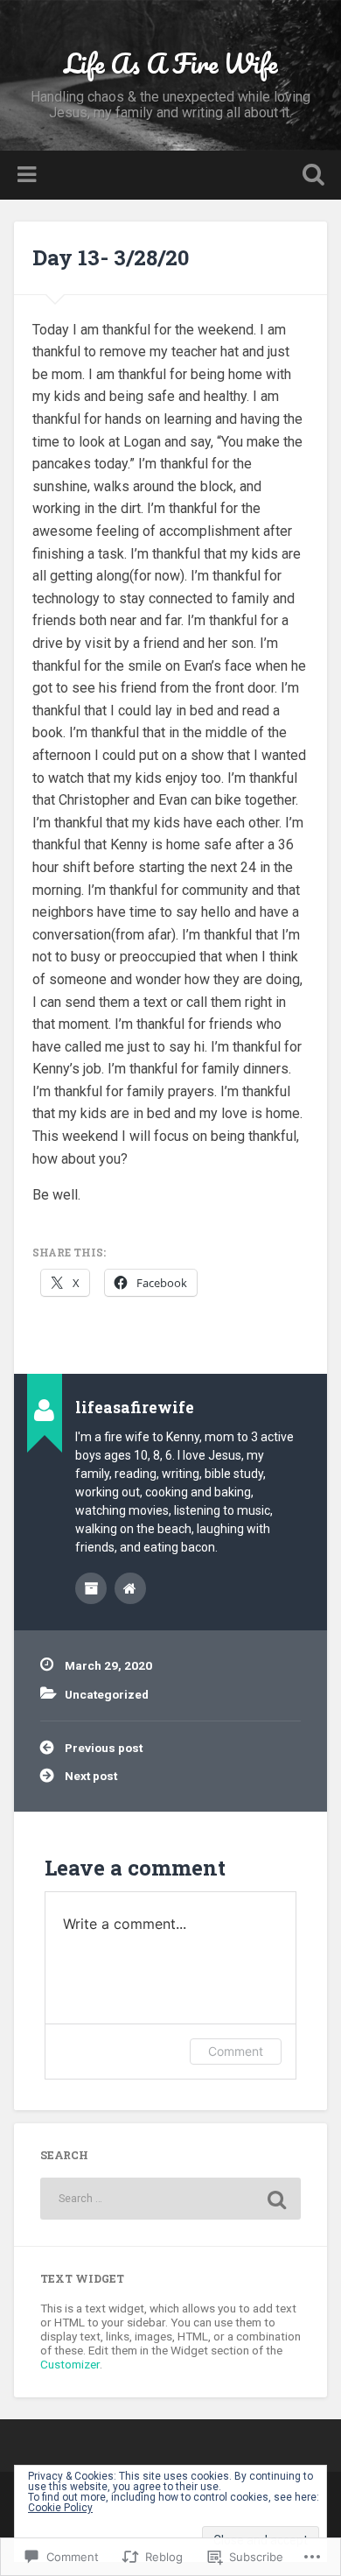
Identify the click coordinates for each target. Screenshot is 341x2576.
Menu (29, 175)
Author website (130, 1588)
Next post (91, 1776)
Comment (236, 2051)
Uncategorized (107, 1694)
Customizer (70, 2364)
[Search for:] (171, 2199)
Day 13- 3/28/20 (111, 257)
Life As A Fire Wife (170, 63)
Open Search (310, 176)
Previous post (104, 1748)
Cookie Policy (60, 2508)
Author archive (91, 1588)
